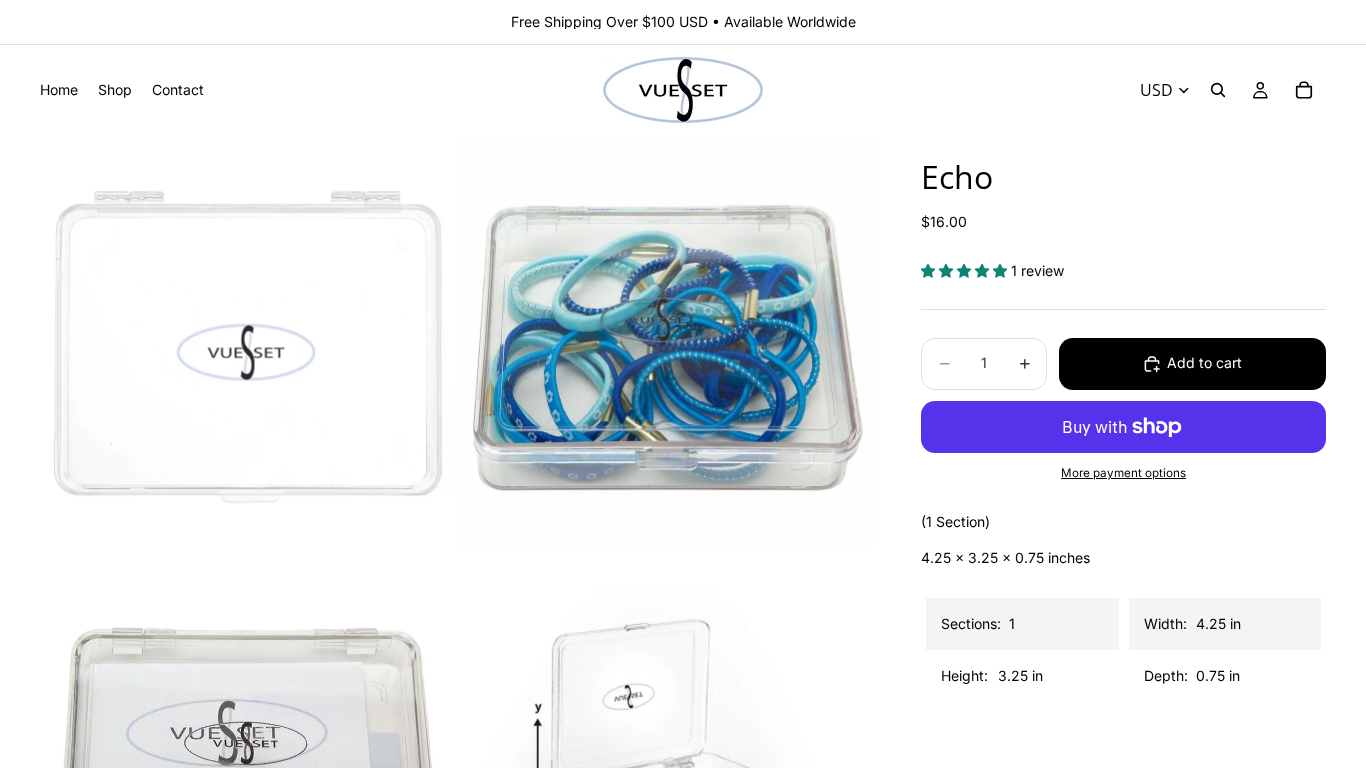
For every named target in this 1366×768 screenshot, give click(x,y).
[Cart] (1304, 90)
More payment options (1123, 473)
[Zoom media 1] (247, 342)
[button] (966, 270)
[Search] (1218, 90)
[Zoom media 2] (666, 342)
